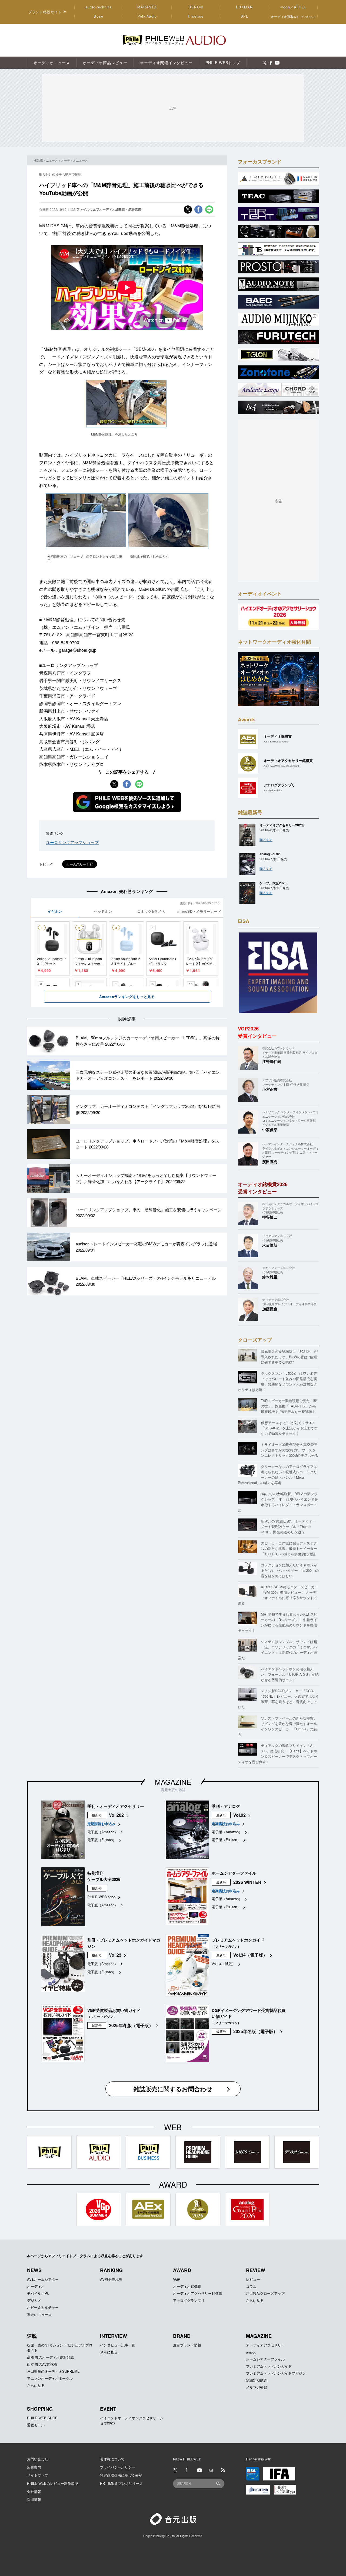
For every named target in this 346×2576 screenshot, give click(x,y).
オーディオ (36, 2286)
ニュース (52, 160)
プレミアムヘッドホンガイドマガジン (276, 2373)
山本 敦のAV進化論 (42, 2364)
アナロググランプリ (189, 2300)
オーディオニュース (74, 160)
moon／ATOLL (293, 7)
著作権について (112, 2459)
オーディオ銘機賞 (187, 2286)
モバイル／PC (38, 2293)
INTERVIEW (114, 2336)
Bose (99, 16)
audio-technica (99, 7)
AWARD (182, 2270)
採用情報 (34, 2499)
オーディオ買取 (293, 16)
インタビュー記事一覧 (118, 2345)
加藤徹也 (270, 1309)
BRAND (182, 2336)
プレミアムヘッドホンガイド (269, 2366)
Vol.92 (239, 1815)
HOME (38, 160)
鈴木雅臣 (270, 1277)
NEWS (34, 2270)
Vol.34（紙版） (224, 1964)
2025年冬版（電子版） (131, 2025)
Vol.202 (116, 1815)
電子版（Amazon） (103, 1832)
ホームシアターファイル (265, 2359)
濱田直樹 (270, 1161)
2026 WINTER (247, 1882)
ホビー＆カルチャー (43, 2307)
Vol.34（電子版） (250, 1955)
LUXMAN (244, 7)
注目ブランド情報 (187, 2345)
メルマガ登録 (257, 2387)
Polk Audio (147, 16)
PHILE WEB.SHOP (42, 2418)
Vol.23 (115, 1955)
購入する (266, 839)
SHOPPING (40, 2409)
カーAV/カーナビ (80, 864)
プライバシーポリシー (118, 2467)
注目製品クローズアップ (265, 2293)
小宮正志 (270, 1089)
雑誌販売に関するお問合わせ (173, 2089)
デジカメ (34, 2300)
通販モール (36, 2425)
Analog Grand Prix (273, 790)
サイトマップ (38, 2475)
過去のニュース (39, 2314)
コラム (251, 2286)
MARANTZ (147, 7)
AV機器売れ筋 (111, 2279)
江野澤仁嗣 (272, 1061)
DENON (196, 7)
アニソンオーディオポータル (50, 2378)
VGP (177, 2279)
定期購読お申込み (101, 1824)
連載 (32, 2336)
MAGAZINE (173, 1782)
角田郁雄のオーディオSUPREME (53, 2371)
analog (251, 2352)
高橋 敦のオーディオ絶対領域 (50, 2357)
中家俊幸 (270, 1130)
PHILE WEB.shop (101, 1897)
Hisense (196, 16)
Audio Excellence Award (276, 742)
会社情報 (34, 2491)
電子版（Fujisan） (102, 1840)
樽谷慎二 (270, 1217)
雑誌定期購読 (257, 2380)
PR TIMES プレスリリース (121, 2483)
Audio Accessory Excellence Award (281, 766)
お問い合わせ (38, 2459)
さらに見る (255, 2300)
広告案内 (34, 2467)
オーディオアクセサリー (265, 2345)
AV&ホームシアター (43, 2279)
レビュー (253, 2279)
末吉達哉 (270, 1245)
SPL (245, 16)
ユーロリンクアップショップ (72, 842)
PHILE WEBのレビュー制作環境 (53, 2483)
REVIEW (256, 2270)
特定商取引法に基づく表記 (121, 2475)
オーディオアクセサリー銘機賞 (198, 2293)
